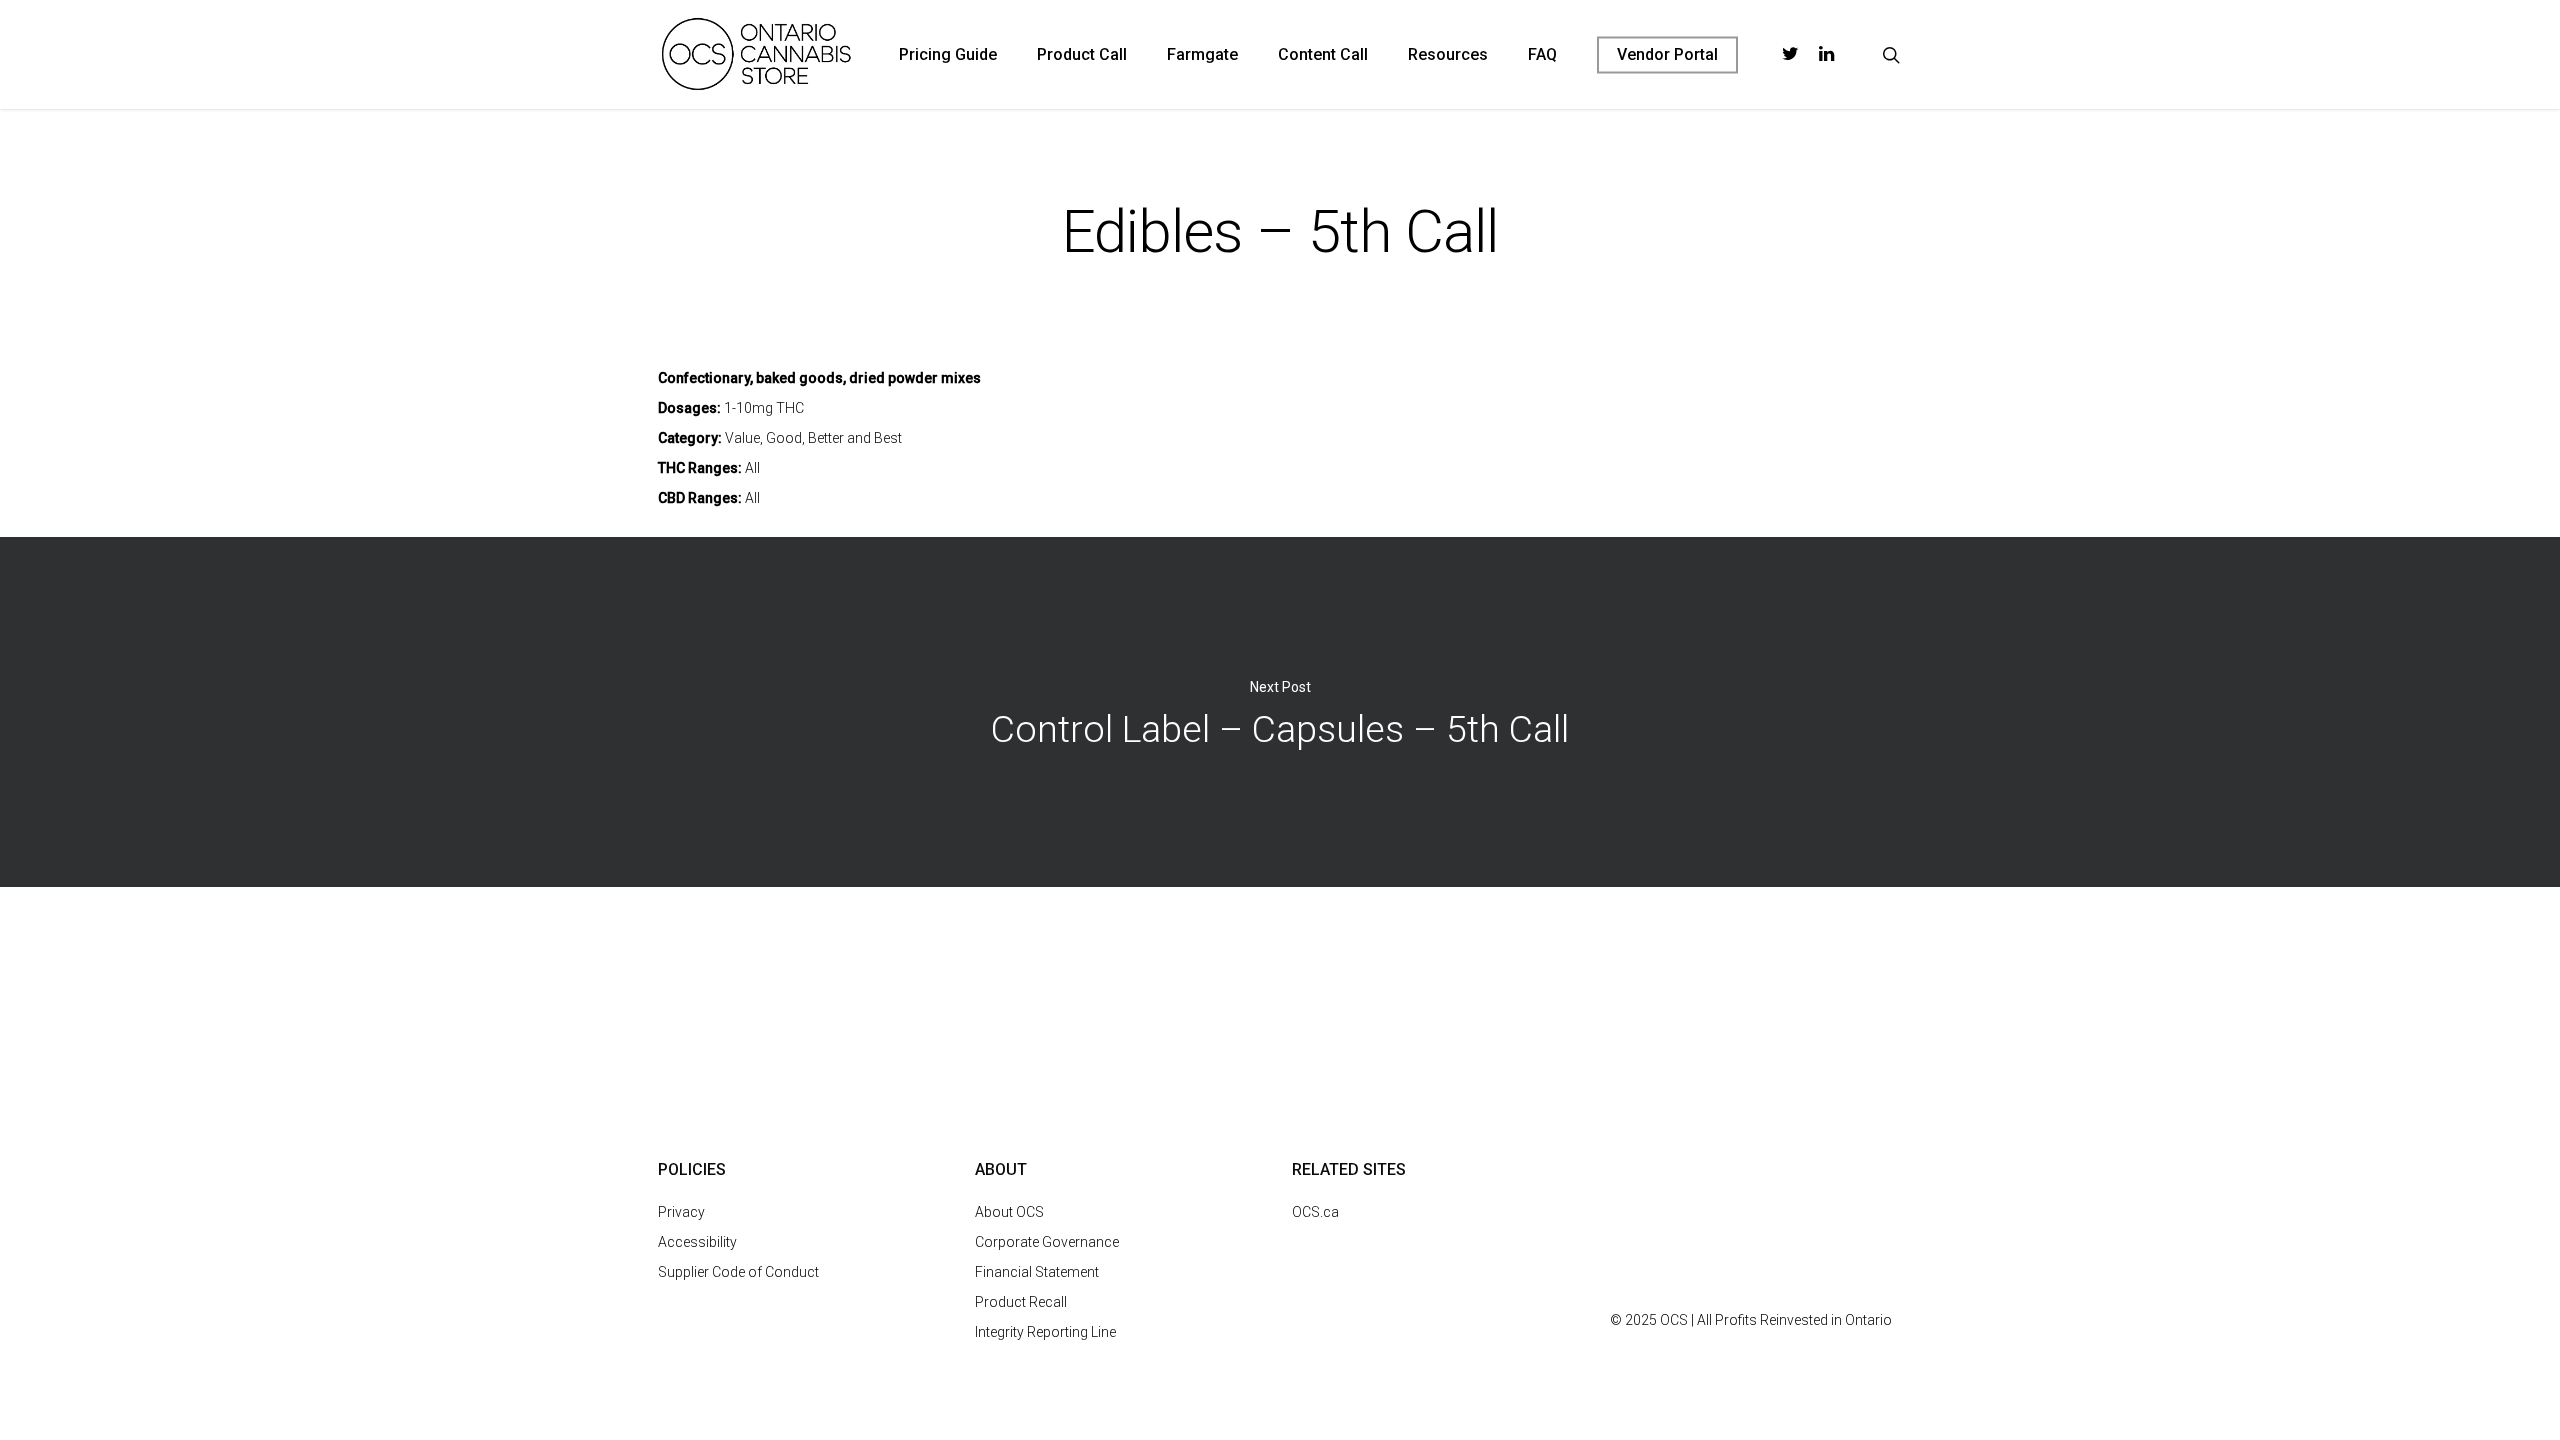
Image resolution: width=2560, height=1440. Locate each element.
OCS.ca (1315, 1212)
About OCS (1009, 1212)
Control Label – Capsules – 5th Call (1280, 712)
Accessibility (697, 1242)
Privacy (681, 1212)
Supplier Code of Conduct (738, 1272)
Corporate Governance (1047, 1242)
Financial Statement (1037, 1272)
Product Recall (1021, 1302)
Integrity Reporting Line (1045, 1332)
